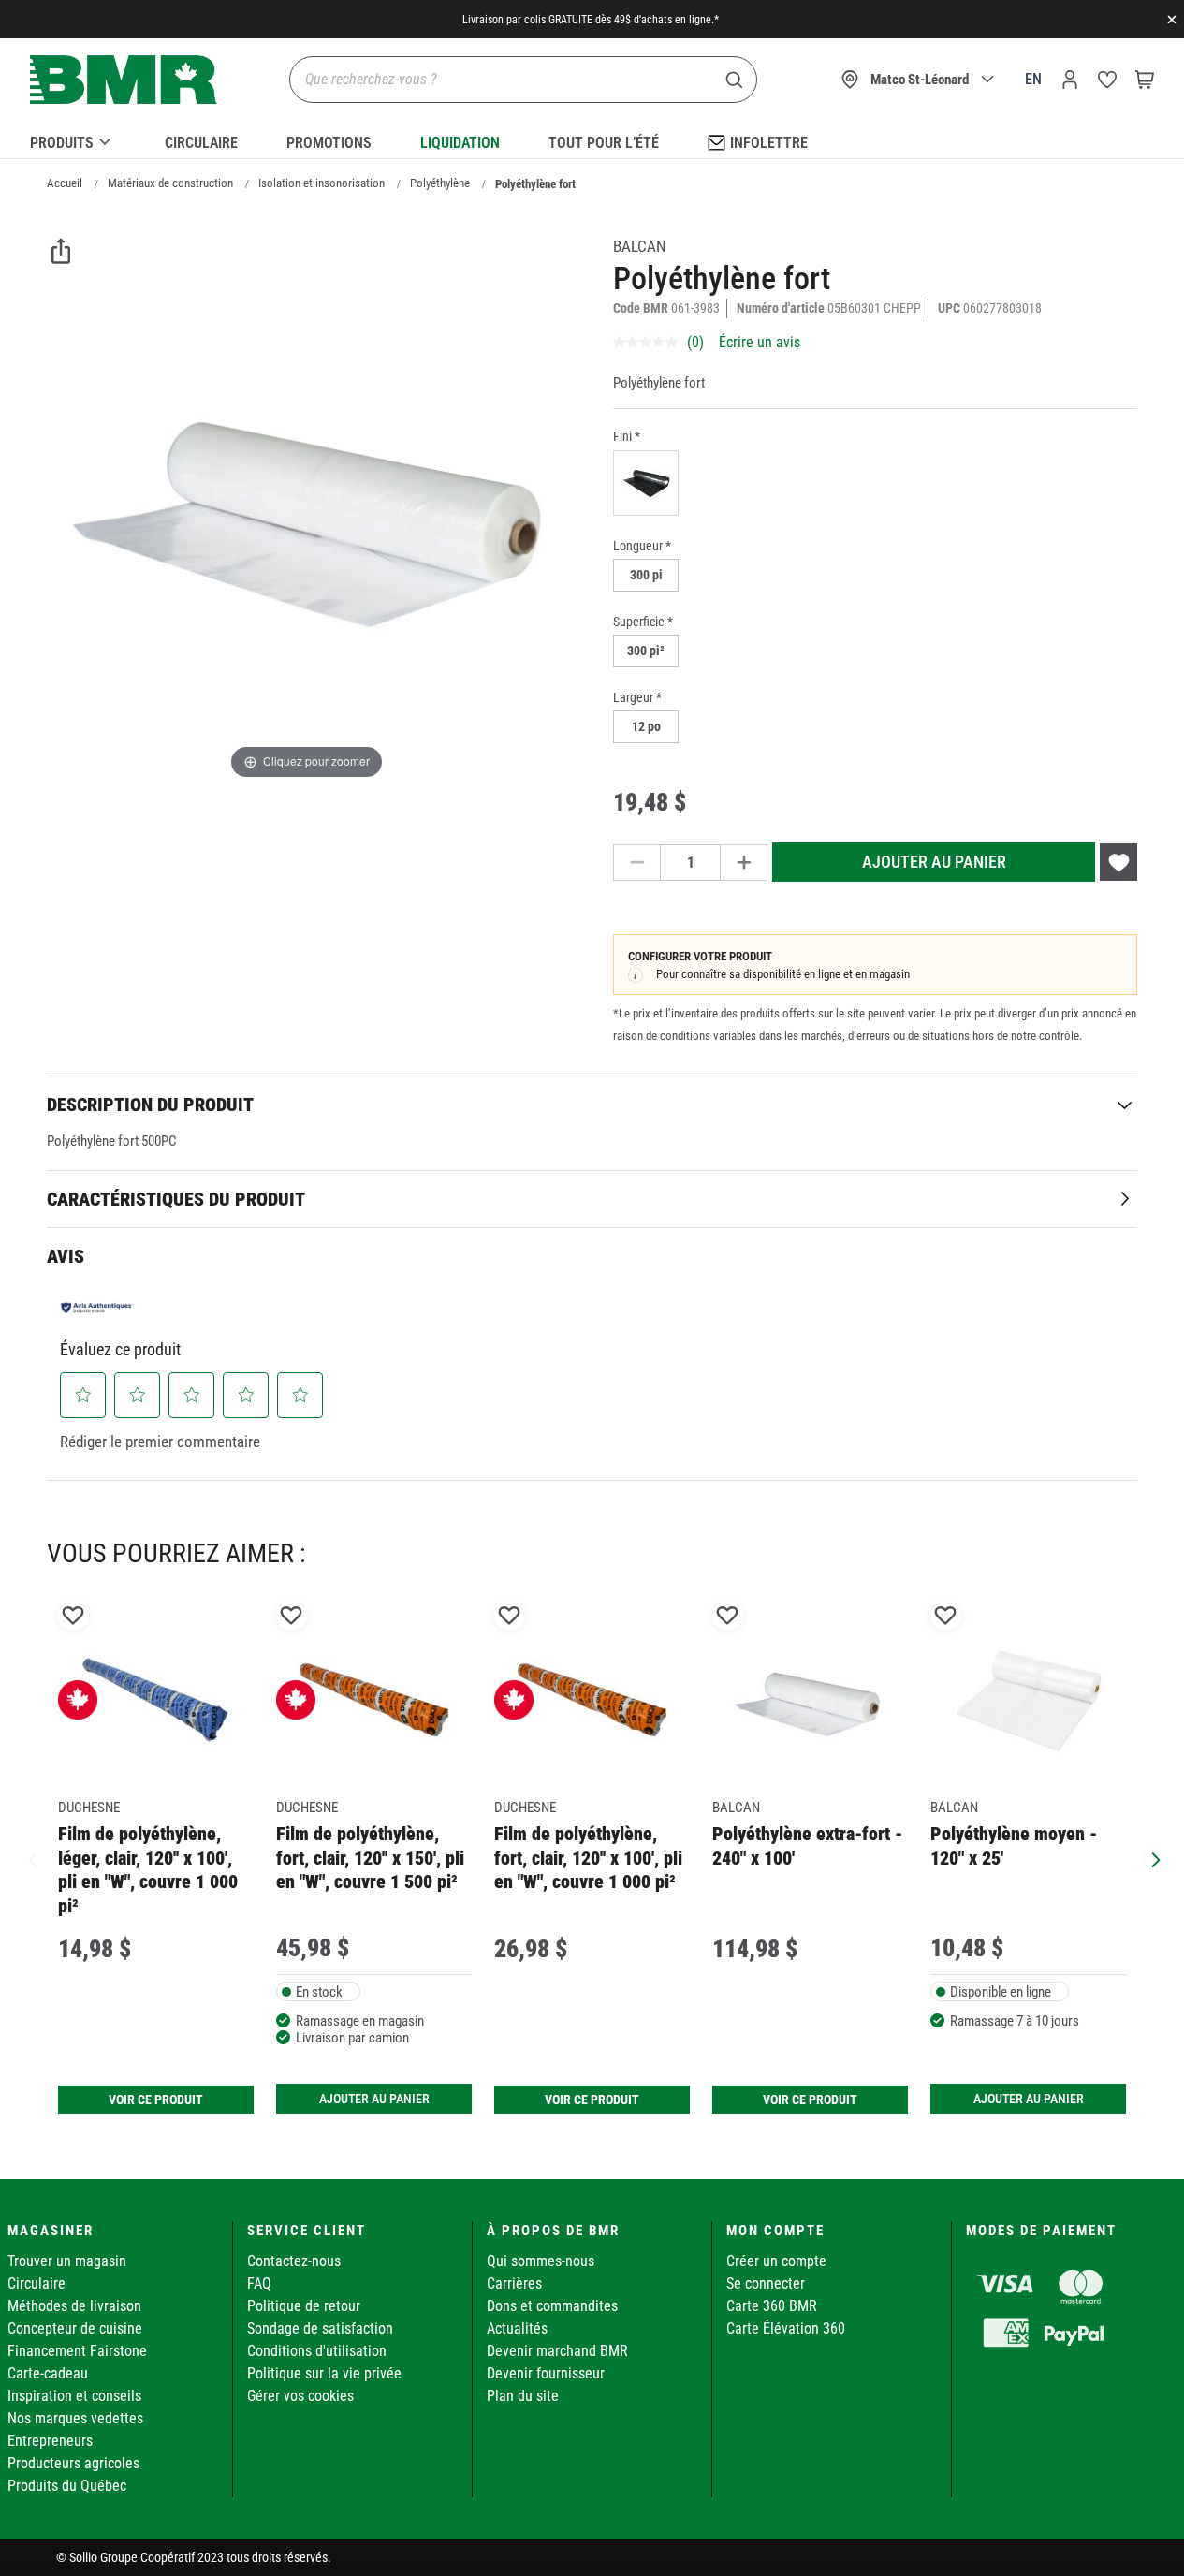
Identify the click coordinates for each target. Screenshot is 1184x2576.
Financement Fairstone (77, 2351)
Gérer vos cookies (300, 2396)
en (1033, 79)
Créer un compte (776, 2261)
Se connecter (766, 2283)
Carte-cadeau (48, 2373)
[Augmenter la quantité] (744, 863)
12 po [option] (646, 726)
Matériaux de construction (170, 183)
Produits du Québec (67, 2486)
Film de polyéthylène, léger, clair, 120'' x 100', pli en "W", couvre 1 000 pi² (148, 1869)
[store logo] (124, 80)
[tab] (592, 1104)
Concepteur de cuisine (75, 2328)
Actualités (517, 2328)
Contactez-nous (294, 2261)
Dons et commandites (552, 2306)
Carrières (514, 2283)
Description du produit (150, 1105)
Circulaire (201, 143)
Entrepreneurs (50, 2441)
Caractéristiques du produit (176, 1199)
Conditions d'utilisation (317, 2351)
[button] (83, 1395)
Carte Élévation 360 (786, 2328)
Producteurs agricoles (73, 2463)
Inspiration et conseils (74, 2396)
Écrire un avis (760, 342)
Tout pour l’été (604, 143)
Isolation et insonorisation (322, 183)
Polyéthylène (440, 183)
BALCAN (640, 246)
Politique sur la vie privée (324, 2373)
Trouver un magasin (67, 2261)
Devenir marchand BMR (557, 2351)
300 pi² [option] (646, 651)
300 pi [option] (646, 575)
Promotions (329, 143)
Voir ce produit (156, 2100)
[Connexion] (1070, 80)
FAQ (259, 2283)
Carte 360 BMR (772, 2306)
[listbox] (875, 485)
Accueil (65, 183)
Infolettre (769, 143)
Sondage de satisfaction (320, 2328)
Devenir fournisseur (546, 2373)
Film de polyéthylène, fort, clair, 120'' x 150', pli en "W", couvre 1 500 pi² (370, 1858)
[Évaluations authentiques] (97, 1308)
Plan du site (523, 2396)
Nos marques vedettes (75, 2418)
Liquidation (460, 143)
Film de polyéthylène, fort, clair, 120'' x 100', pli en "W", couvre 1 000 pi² (588, 1858)
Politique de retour (304, 2306)
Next (1151, 1858)
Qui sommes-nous (541, 2261)
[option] (646, 483)
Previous (33, 1858)
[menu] (592, 139)
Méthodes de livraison (74, 2306)
